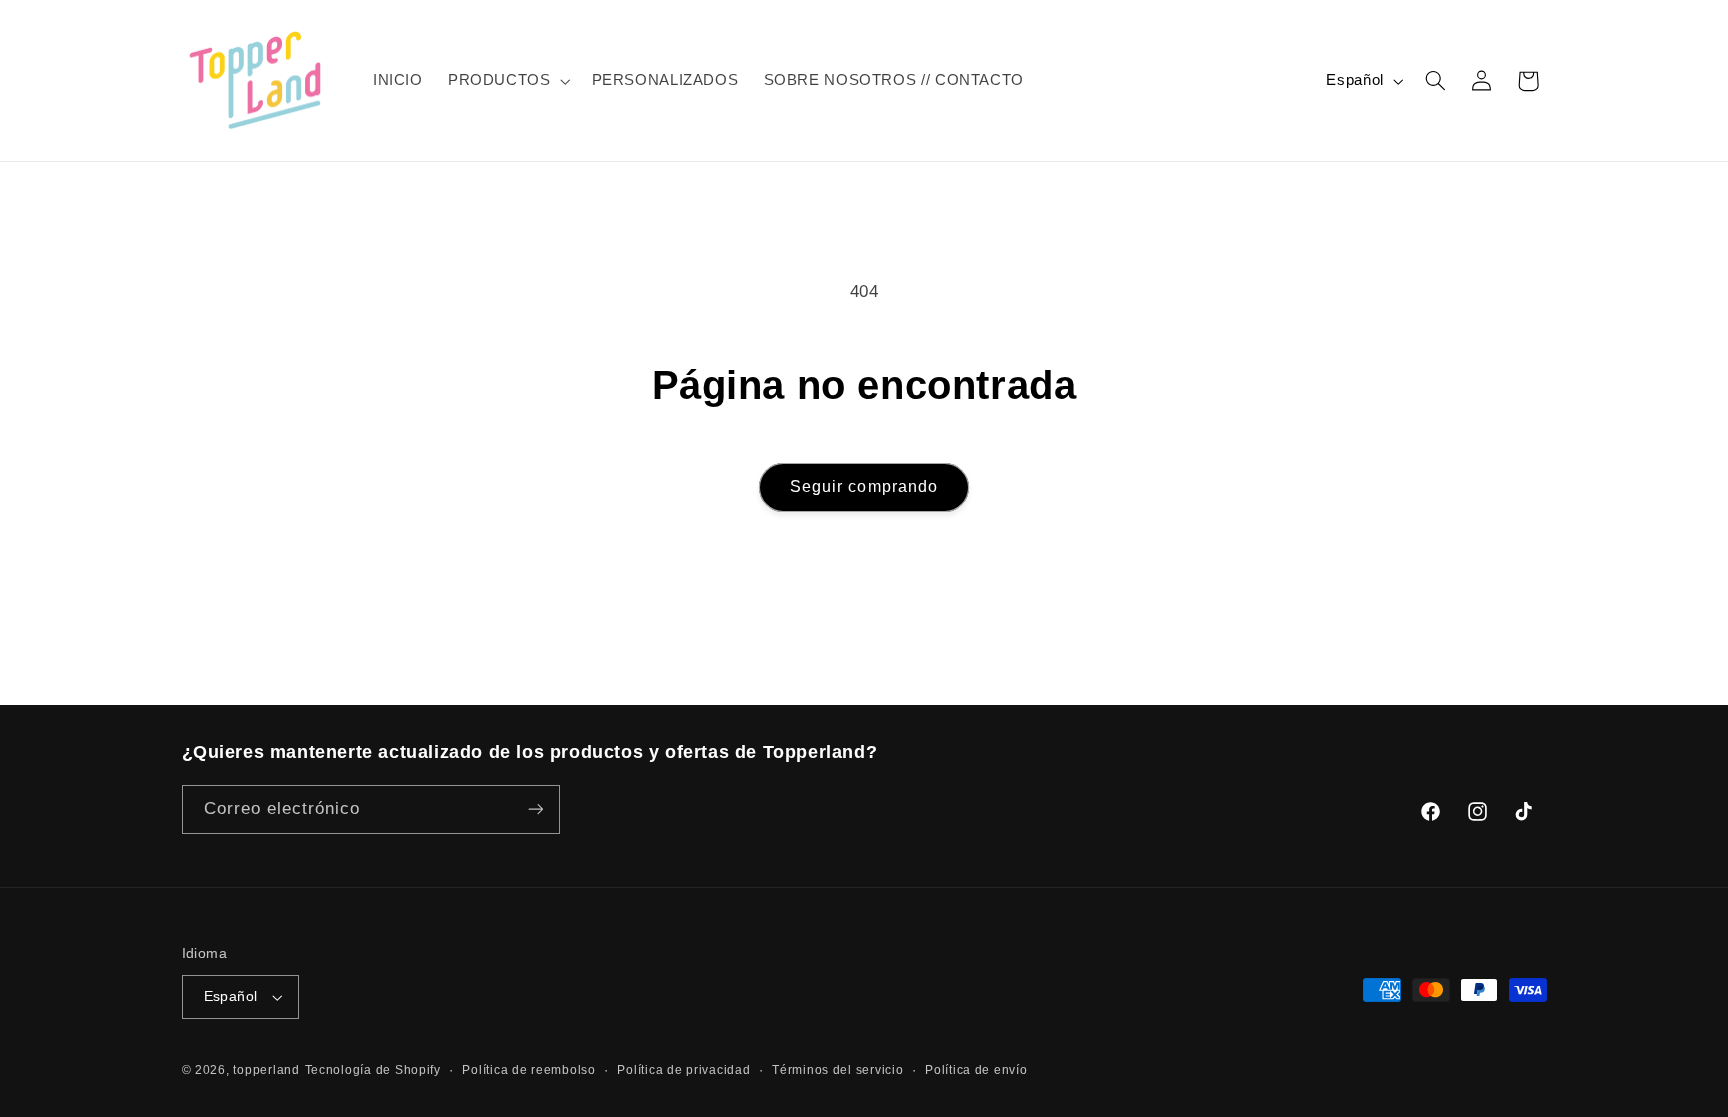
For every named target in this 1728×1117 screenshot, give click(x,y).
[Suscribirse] (535, 809)
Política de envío (976, 1070)
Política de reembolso (528, 1070)
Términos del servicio (837, 1070)
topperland (266, 1070)
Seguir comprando (864, 486)
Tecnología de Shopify (373, 1070)
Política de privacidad (683, 1070)
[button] (507, 81)
